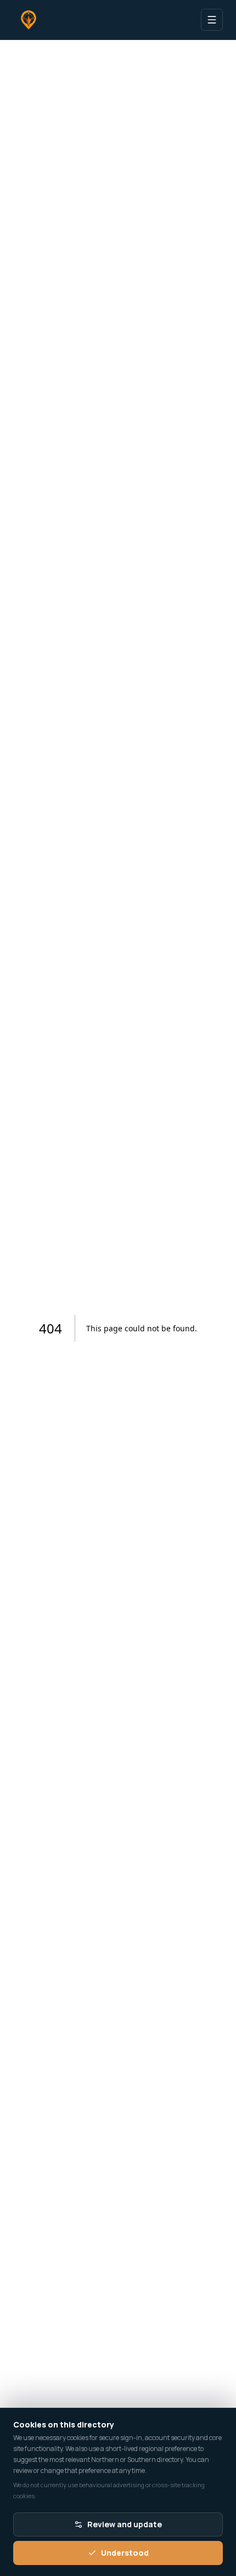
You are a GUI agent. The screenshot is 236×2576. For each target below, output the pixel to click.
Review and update (125, 2524)
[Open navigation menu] (212, 20)
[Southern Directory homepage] (29, 20)
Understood (125, 2553)
